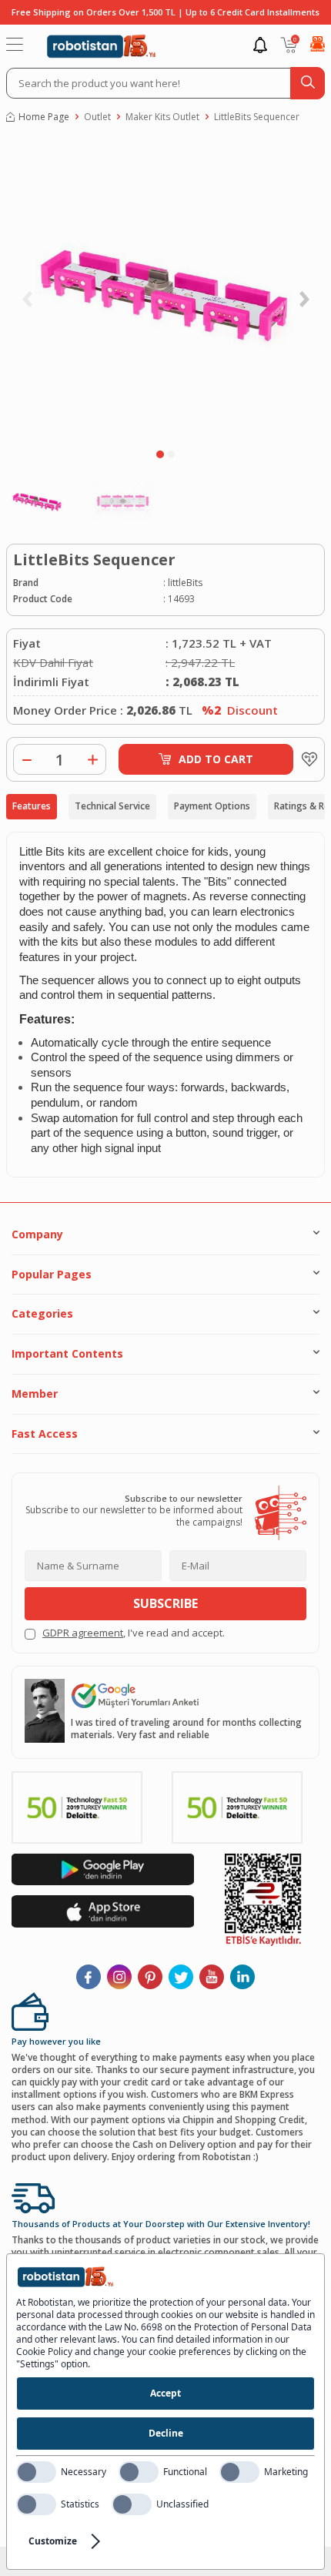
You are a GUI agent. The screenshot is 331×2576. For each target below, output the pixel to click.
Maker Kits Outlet (162, 117)
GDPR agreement (83, 1633)
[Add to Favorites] (306, 759)
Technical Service (112, 806)
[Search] (308, 83)
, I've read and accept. (134, 1633)
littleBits (185, 583)
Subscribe (165, 1603)
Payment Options (212, 806)
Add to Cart (216, 759)
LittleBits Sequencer (257, 117)
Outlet (97, 117)
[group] (165, 290)
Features (32, 806)
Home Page (44, 117)
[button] (160, 454)
